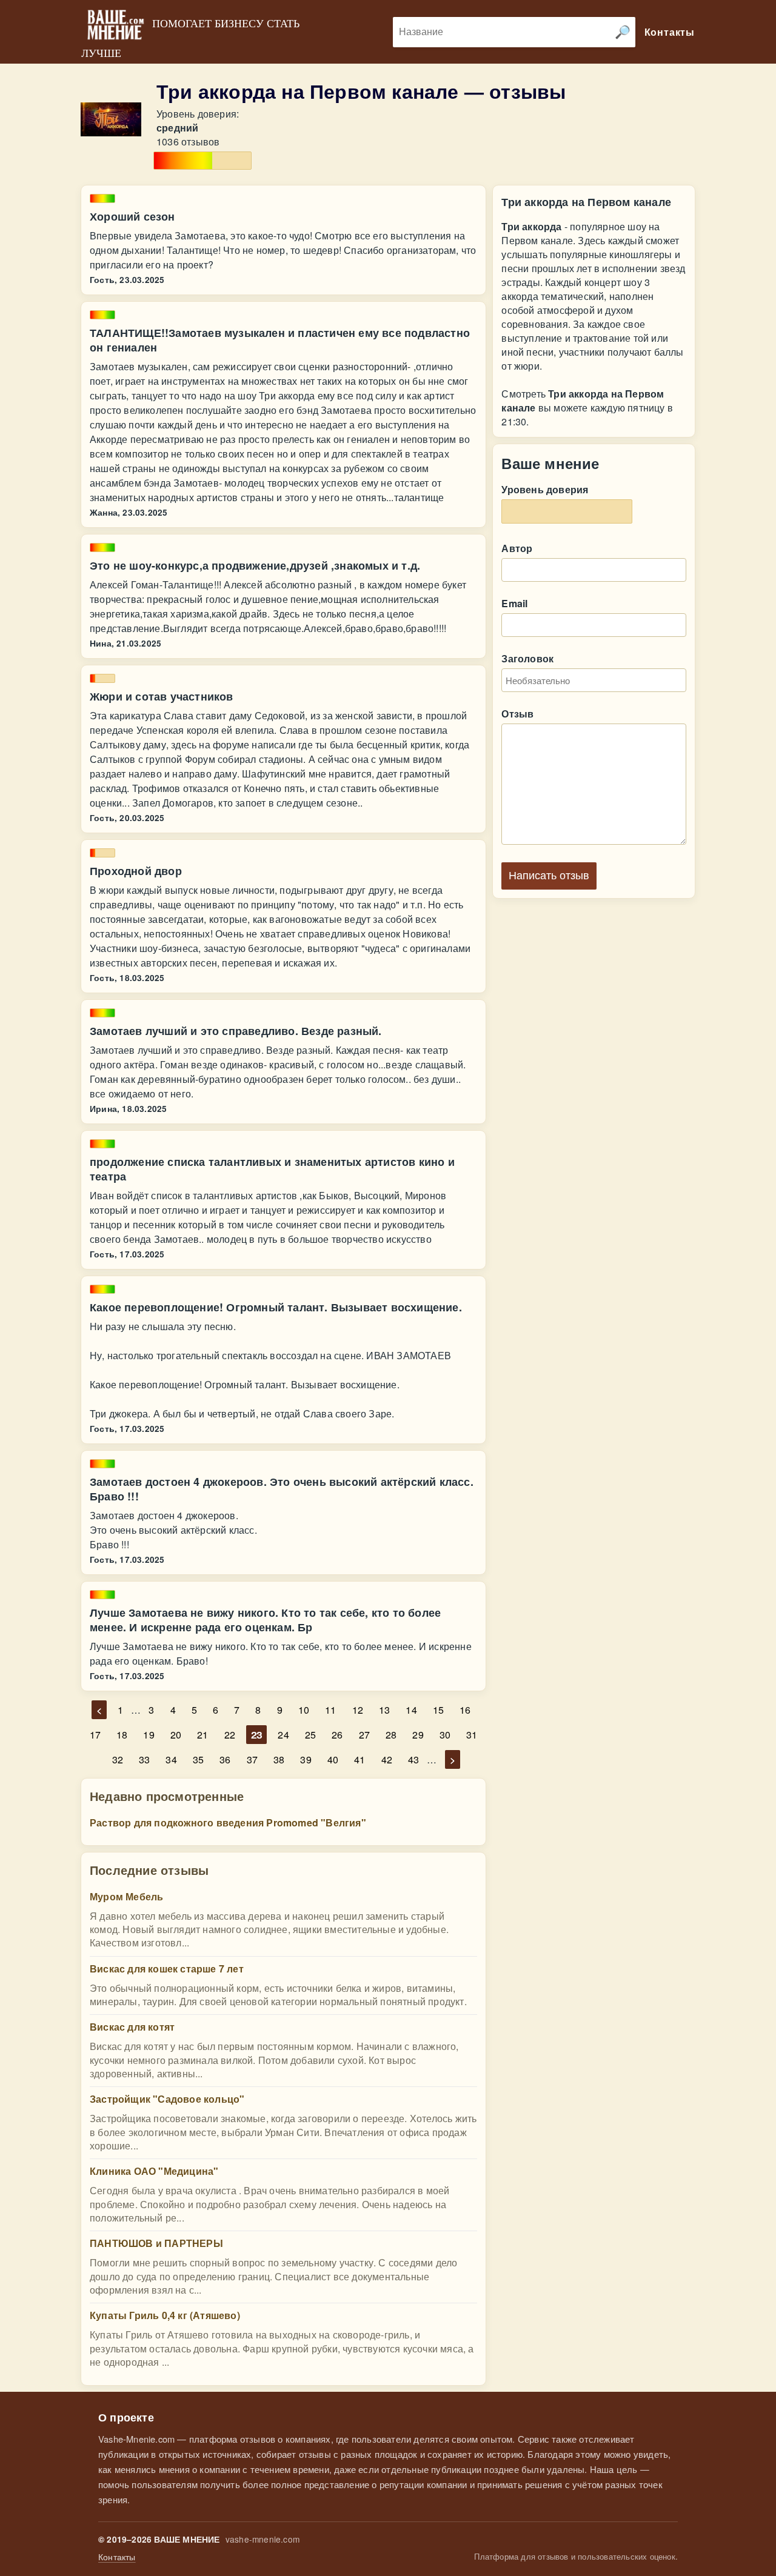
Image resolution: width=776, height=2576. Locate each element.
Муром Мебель (126, 1896)
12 (358, 1710)
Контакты (117, 2557)
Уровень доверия (545, 489)
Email (514, 603)
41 (360, 1759)
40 (333, 1759)
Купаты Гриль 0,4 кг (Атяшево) (165, 2315)
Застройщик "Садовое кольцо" (167, 2099)
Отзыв (517, 714)
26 (337, 1735)
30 (445, 1735)
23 (256, 1735)
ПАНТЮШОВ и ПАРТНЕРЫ (156, 2243)
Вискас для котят (132, 2027)
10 (304, 1710)
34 (171, 1759)
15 (438, 1710)
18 (122, 1735)
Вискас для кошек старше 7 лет (167, 1969)
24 (283, 1735)
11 (330, 1710)
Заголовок (527, 658)
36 (225, 1759)
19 (149, 1735)
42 (387, 1759)
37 (252, 1759)
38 (279, 1759)
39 (306, 1759)
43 (413, 1759)
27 (364, 1735)
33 (144, 1759)
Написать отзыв (549, 876)
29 (418, 1735)
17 (95, 1735)
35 (198, 1759)
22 (230, 1735)
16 (465, 1710)
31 (472, 1735)
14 (411, 1710)
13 (384, 1710)
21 (202, 1735)
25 (310, 1735)
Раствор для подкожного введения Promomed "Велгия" (228, 1822)
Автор (517, 548)
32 (118, 1759)
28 (391, 1735)
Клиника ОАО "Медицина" (154, 2171)
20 (176, 1735)
